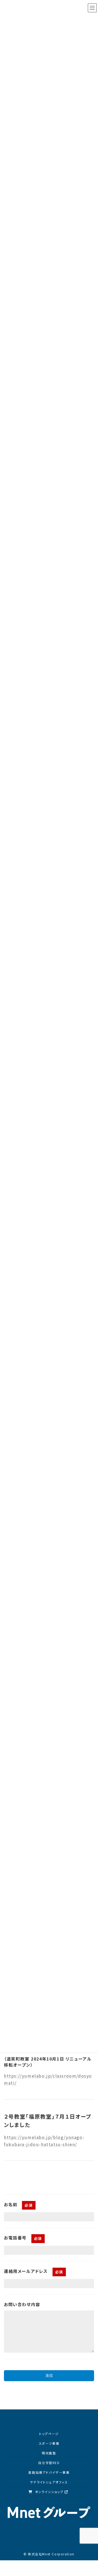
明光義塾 (49, 2453)
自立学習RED (49, 2463)
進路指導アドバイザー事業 (49, 2472)
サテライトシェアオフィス (49, 2482)
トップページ (49, 2434)
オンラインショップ (49, 2492)
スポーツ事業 (49, 2443)
